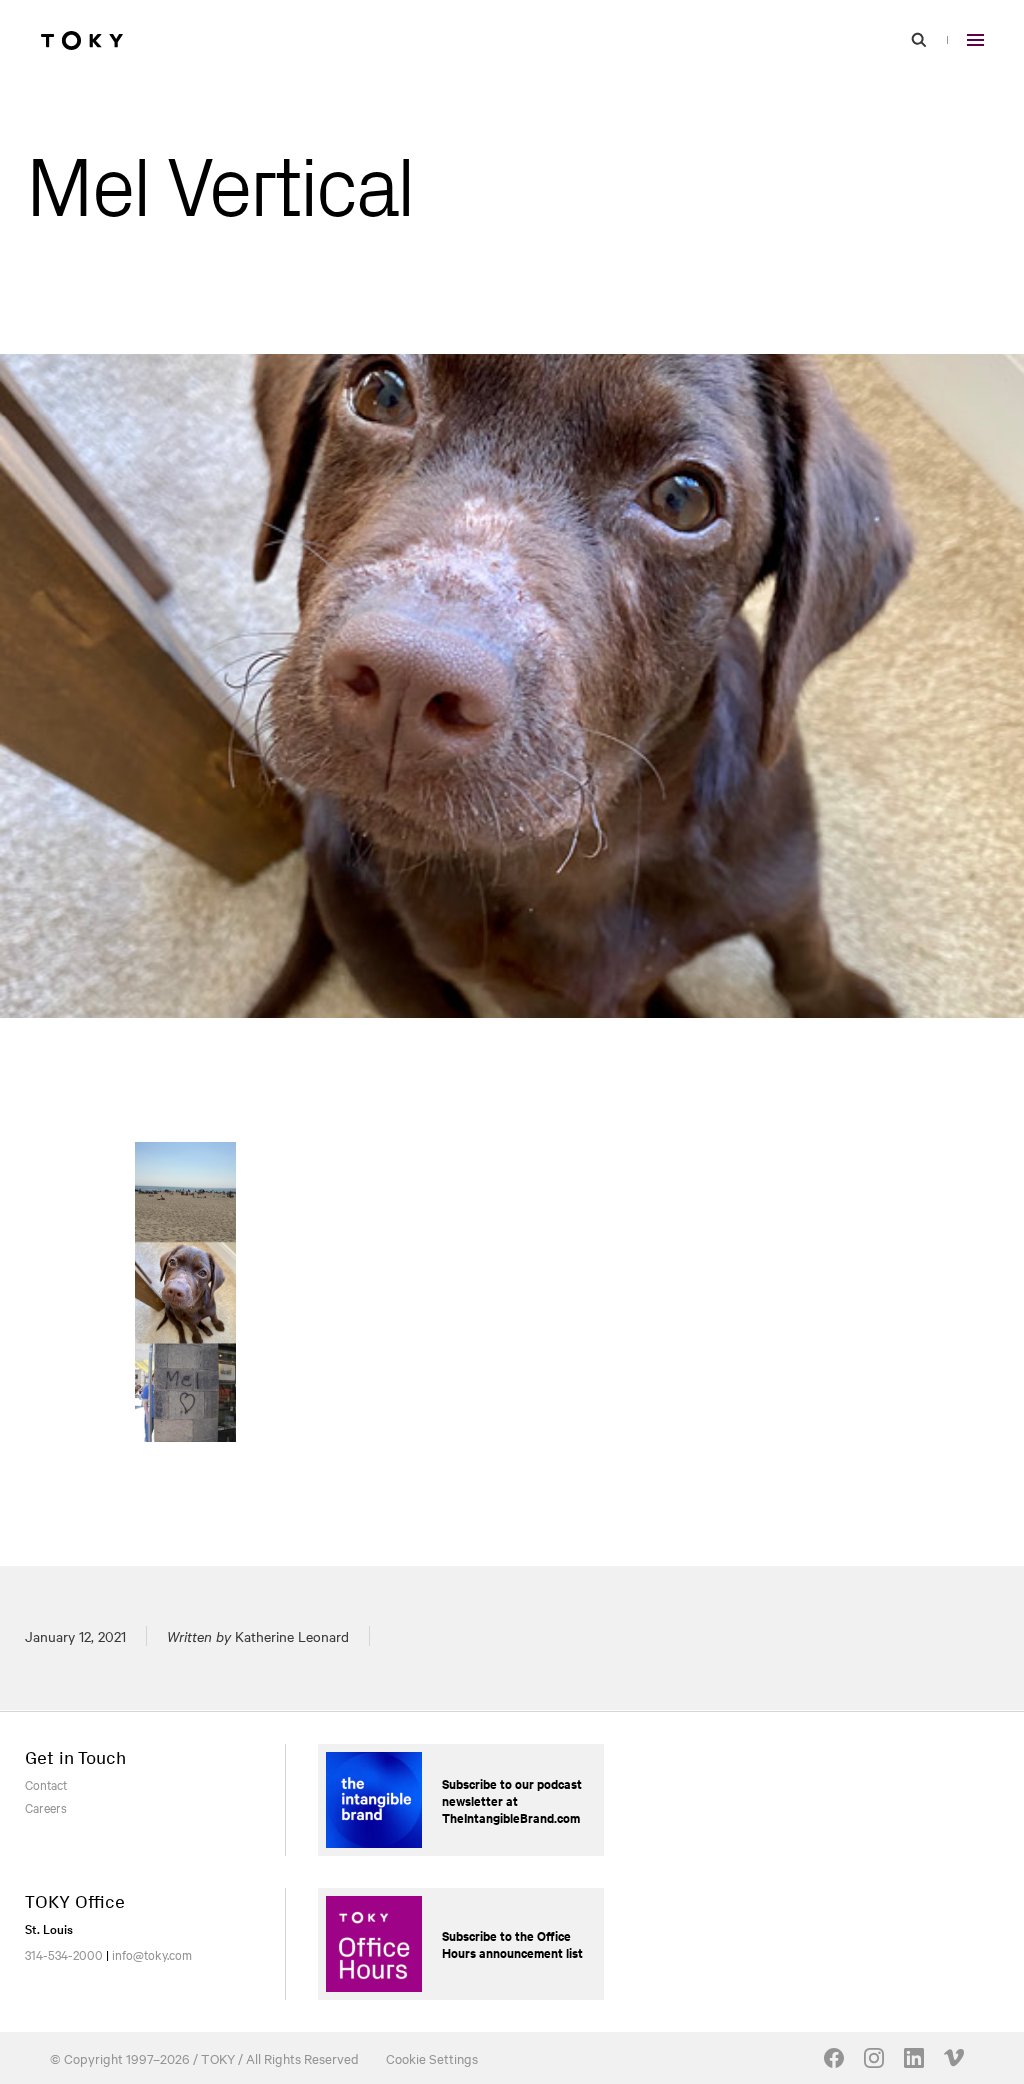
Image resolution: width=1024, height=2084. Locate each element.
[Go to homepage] (82, 40)
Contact (46, 1784)
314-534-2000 (64, 1954)
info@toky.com (152, 1954)
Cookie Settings (432, 2058)
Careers (46, 1807)
